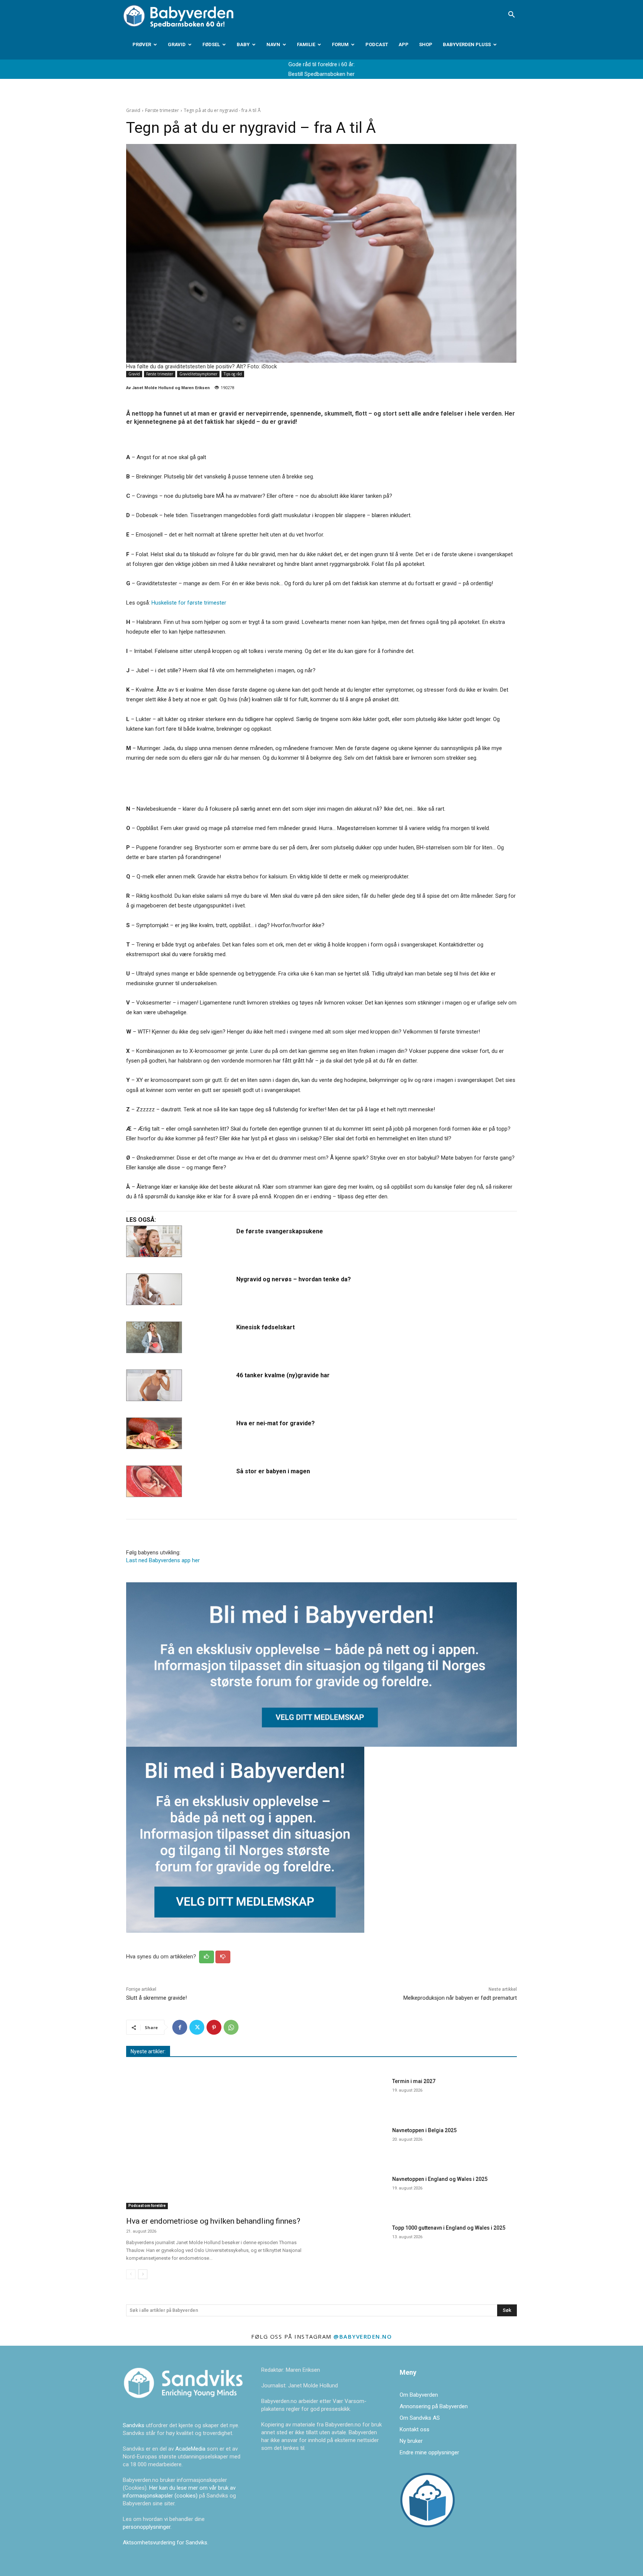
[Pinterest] (214, 2027)
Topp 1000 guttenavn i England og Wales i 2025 (449, 2228)
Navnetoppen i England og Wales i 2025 (440, 2179)
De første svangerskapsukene (280, 1231)
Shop (426, 44)
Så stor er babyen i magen (273, 1471)
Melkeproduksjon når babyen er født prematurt (460, 1998)
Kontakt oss (415, 2429)
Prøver (142, 44)
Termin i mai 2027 (414, 2081)
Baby (243, 44)
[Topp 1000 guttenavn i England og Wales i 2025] (358, 2241)
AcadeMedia (191, 2449)
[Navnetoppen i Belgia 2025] (358, 2144)
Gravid (177, 44)
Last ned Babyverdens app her (163, 1560)
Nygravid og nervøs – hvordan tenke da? (294, 1279)
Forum (340, 44)
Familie (306, 44)
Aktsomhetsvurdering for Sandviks (165, 2543)
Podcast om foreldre (147, 2206)
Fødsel (211, 44)
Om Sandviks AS (420, 2418)
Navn (273, 44)
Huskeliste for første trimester (189, 603)
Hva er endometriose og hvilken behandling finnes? (213, 2221)
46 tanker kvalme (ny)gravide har (283, 1375)
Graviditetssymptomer (198, 374)
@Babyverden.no (363, 2336)
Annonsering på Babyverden (434, 2406)
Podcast (377, 44)
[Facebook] (180, 2027)
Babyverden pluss (467, 44)
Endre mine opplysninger (429, 2452)
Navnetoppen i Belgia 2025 (424, 2130)
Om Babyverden (419, 2395)
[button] (511, 15)
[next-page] (143, 2274)
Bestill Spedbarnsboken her (321, 74)
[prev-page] (131, 2274)
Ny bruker (411, 2441)
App (404, 44)
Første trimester (162, 110)
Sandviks (134, 2425)
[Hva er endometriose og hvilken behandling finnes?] (219, 2142)
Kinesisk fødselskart (265, 1327)
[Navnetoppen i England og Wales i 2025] (358, 2192)
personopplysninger (147, 2527)
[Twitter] (197, 2027)
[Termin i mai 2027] (358, 2094)
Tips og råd (233, 374)
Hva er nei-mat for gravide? (276, 1423)
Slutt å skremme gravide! (156, 1998)
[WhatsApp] (231, 2027)
